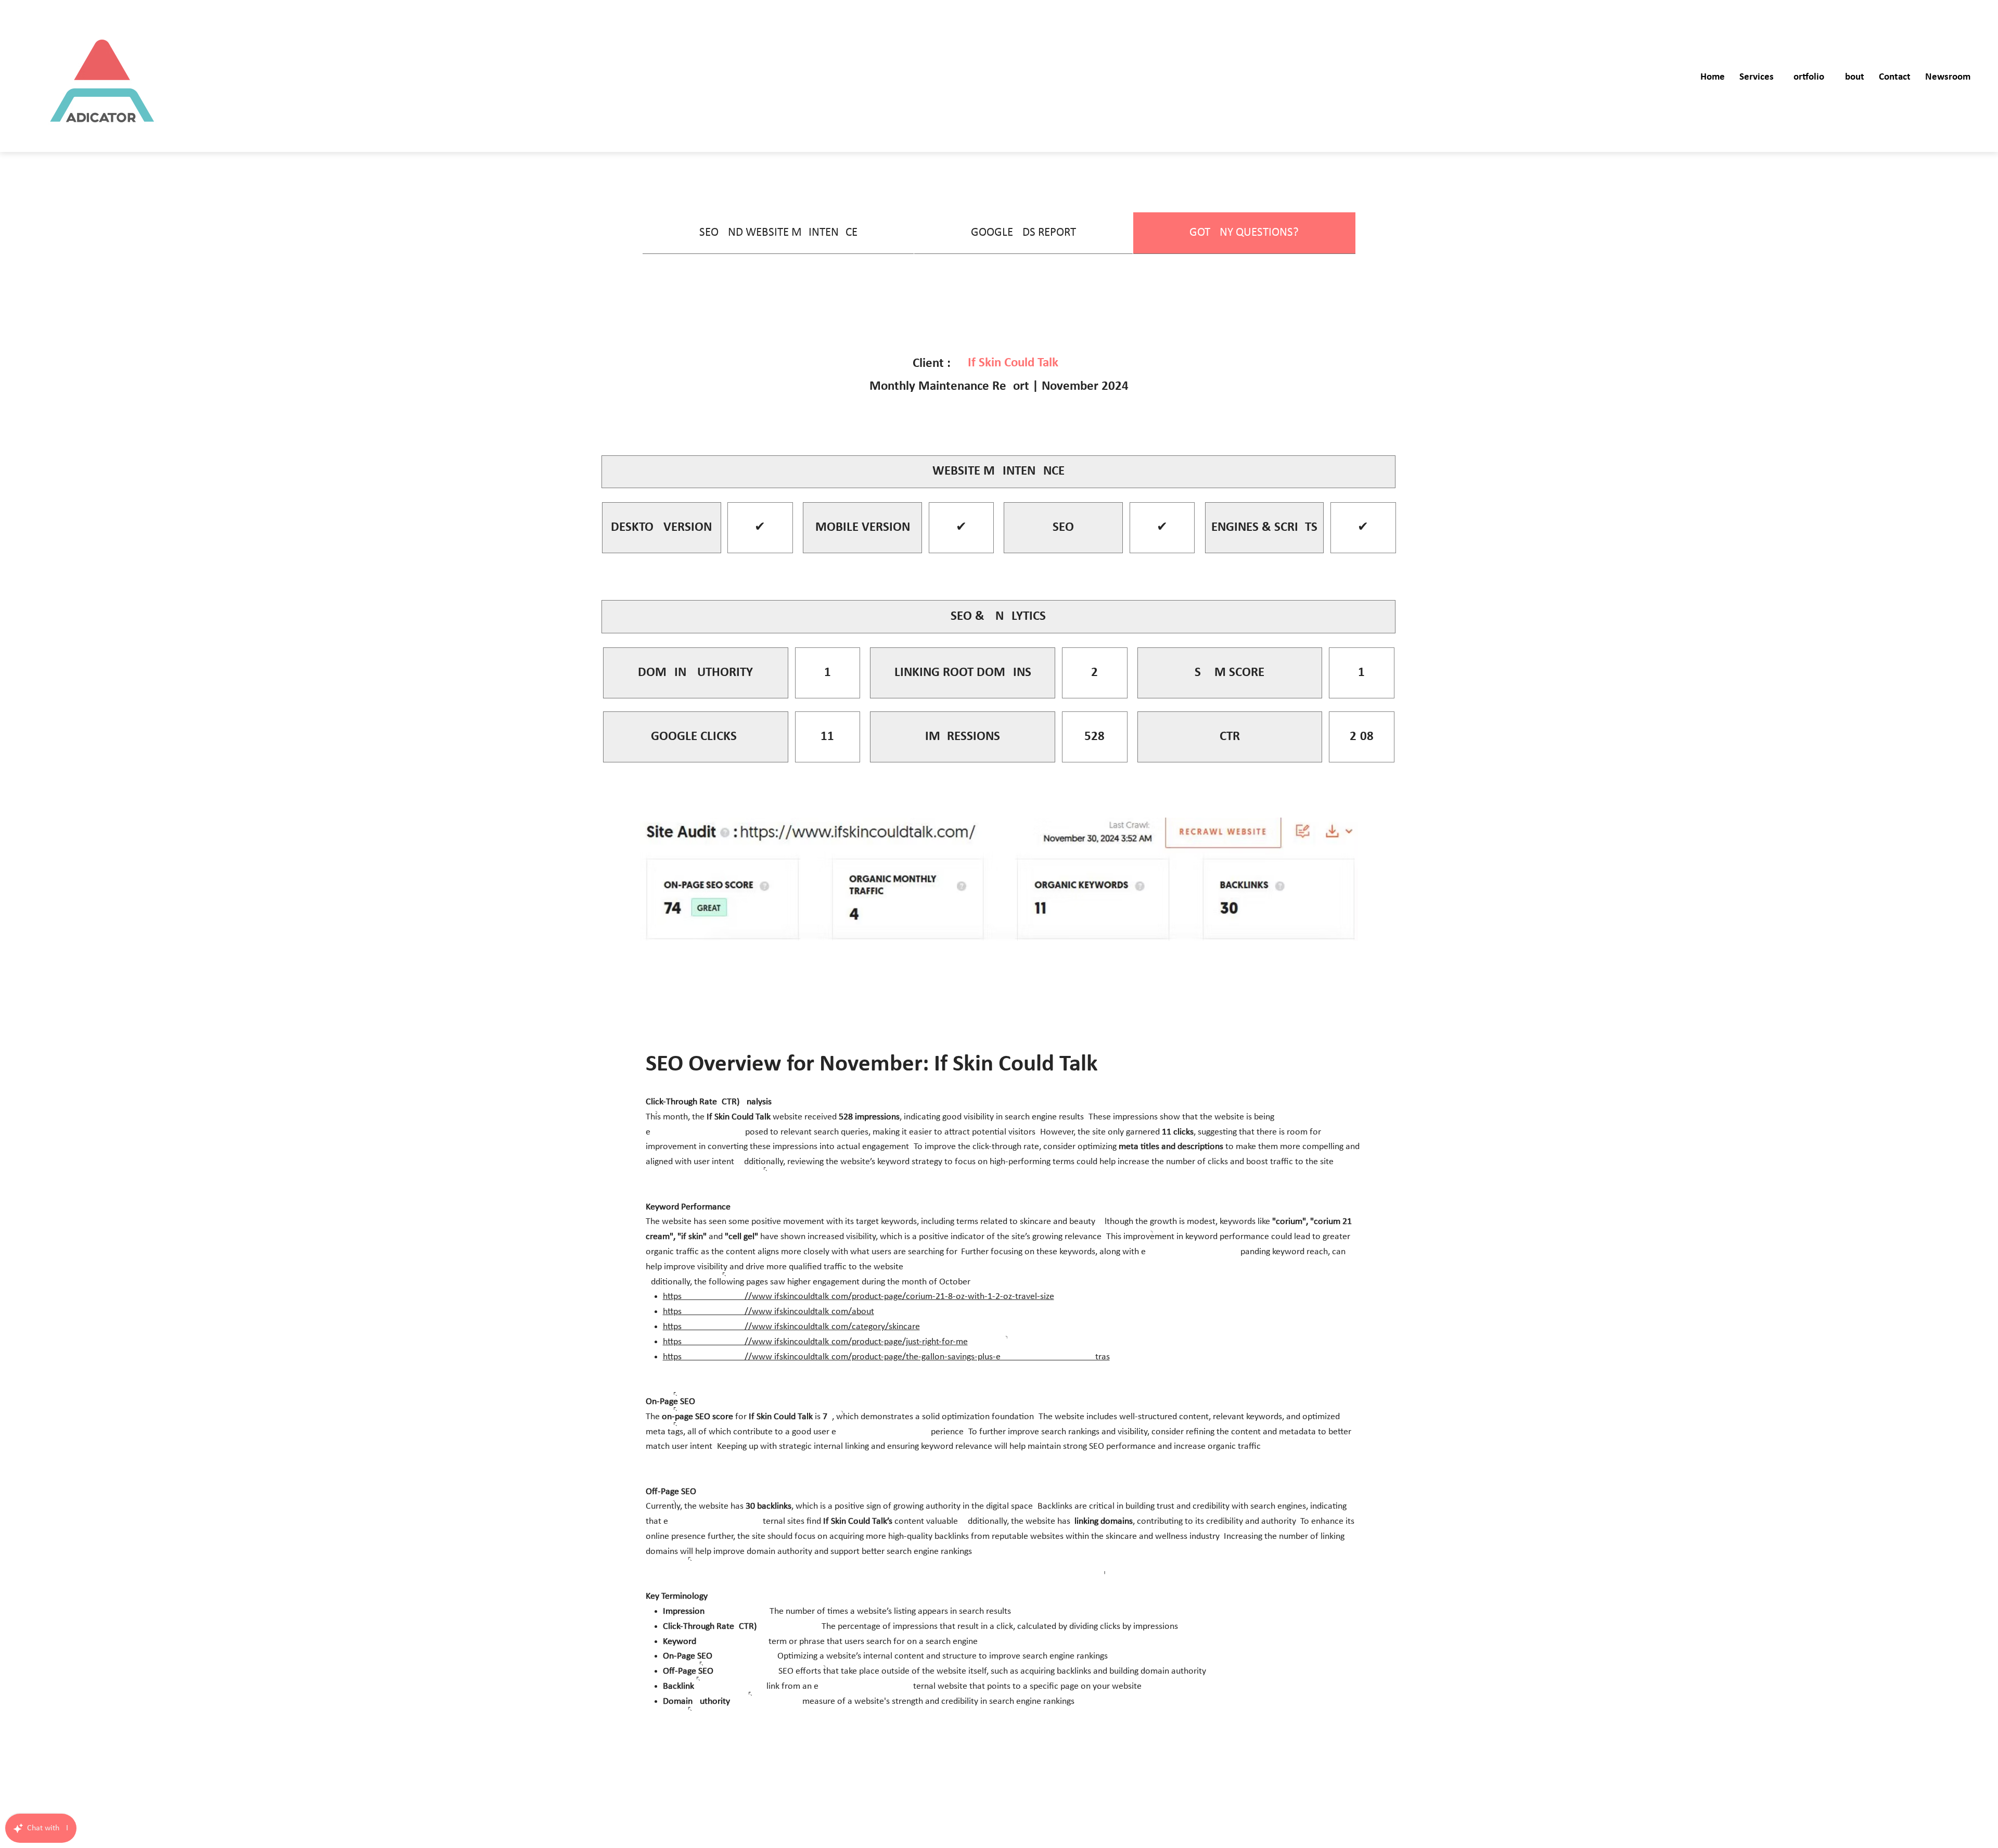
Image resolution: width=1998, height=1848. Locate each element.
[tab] (778, 233)
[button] (1757, 78)
